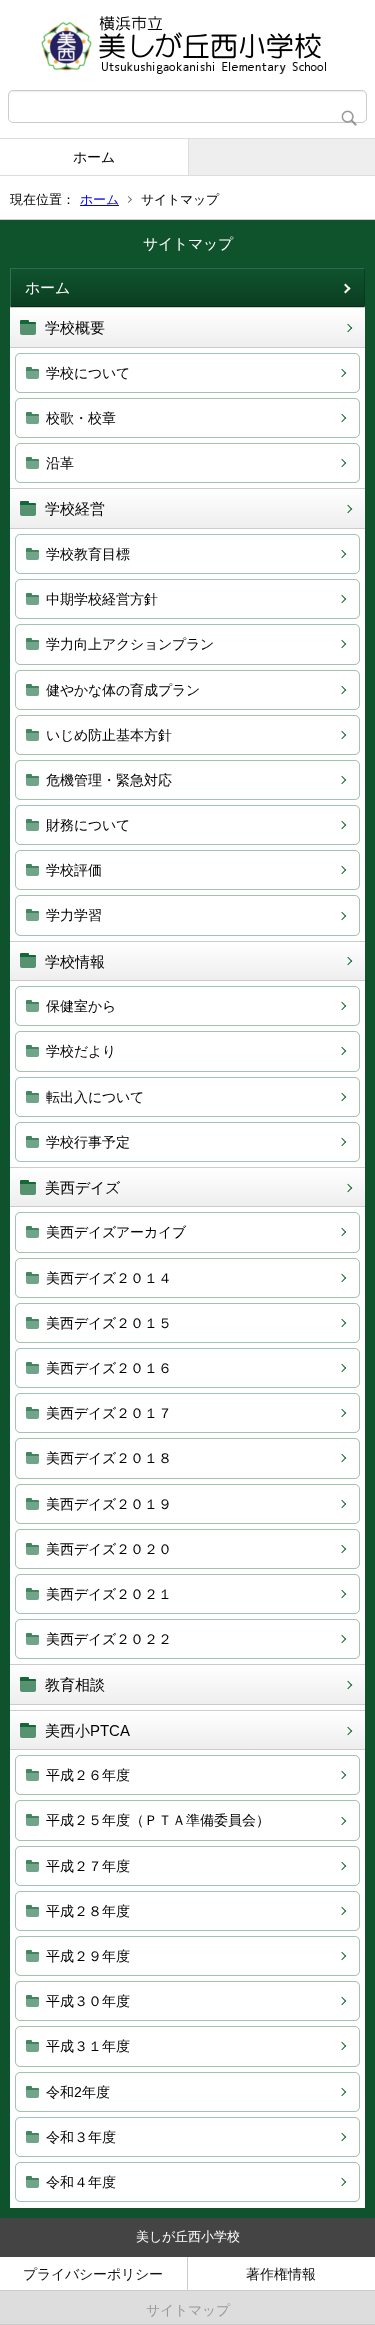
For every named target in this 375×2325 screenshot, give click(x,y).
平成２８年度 (88, 1911)
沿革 (60, 463)
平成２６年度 (88, 1775)
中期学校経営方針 (102, 599)
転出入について (95, 1097)
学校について (88, 373)
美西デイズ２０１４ (109, 1278)
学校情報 (75, 961)
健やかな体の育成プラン (123, 690)
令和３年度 (81, 2137)
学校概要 (75, 327)
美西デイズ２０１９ (109, 1504)
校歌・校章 (81, 418)
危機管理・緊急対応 (109, 780)
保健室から (81, 1006)
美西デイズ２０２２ (109, 1639)
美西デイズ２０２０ (109, 1549)
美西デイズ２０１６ (109, 1368)
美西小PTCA (87, 1730)
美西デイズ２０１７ (109, 1413)
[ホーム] (187, 45)
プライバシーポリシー (93, 2274)
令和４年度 (81, 2182)
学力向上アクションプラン (130, 644)
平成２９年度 (88, 1956)
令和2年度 (78, 2092)
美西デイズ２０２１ (109, 1594)
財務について (88, 825)
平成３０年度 (88, 2001)
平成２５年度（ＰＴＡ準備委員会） (158, 1820)
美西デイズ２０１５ (109, 1323)
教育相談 (75, 1684)
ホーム (94, 157)
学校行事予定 (88, 1142)
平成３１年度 (88, 2046)
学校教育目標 (88, 554)
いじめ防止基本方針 (109, 735)
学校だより (81, 1051)
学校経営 (75, 508)
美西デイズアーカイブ (116, 1232)
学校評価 (74, 870)
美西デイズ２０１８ (109, 1458)
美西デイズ (82, 1187)
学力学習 (74, 915)
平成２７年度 (88, 1866)
